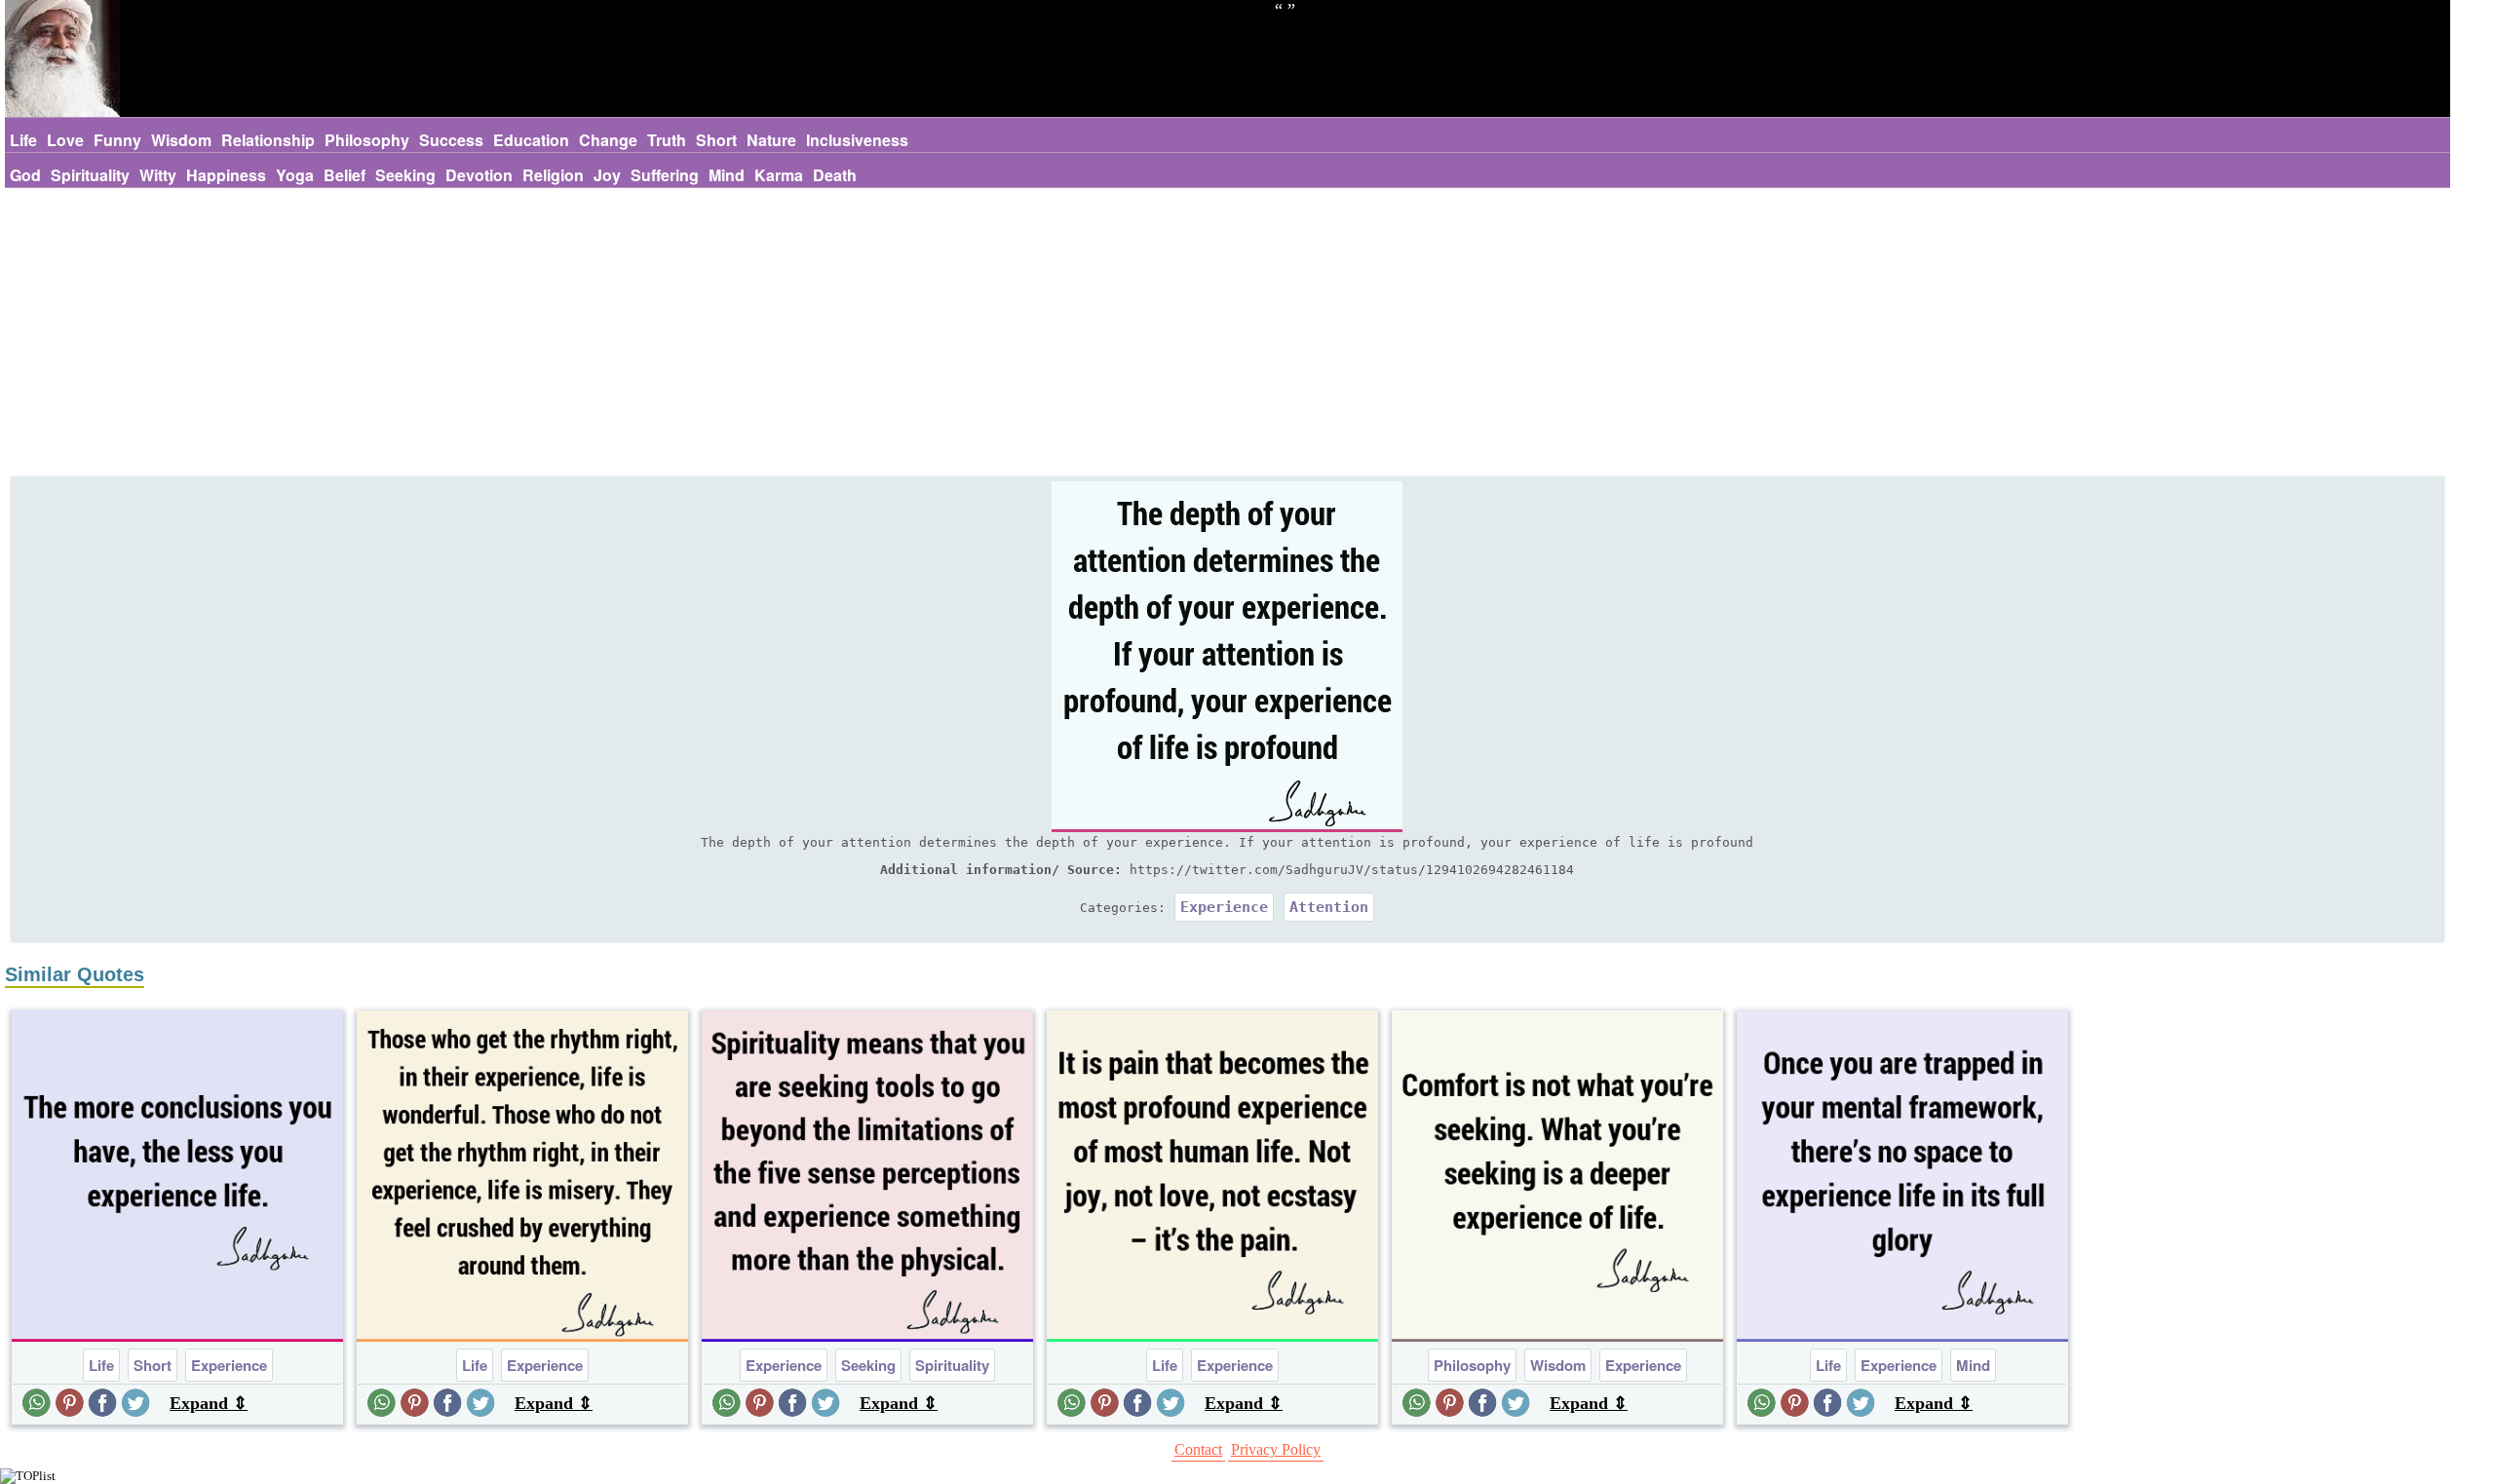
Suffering (665, 175)
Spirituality (90, 175)
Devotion (479, 175)
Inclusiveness (857, 140)
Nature (771, 140)
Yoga (295, 175)
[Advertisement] (1227, 334)
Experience (1224, 907)
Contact (1198, 1449)
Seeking (405, 175)
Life (23, 140)
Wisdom (181, 140)
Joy (607, 175)
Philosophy (367, 140)
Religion (553, 175)
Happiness (226, 175)
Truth (667, 140)
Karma (779, 175)
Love (65, 140)
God (25, 175)
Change (608, 140)
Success (451, 140)
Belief (345, 175)
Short (716, 140)
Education (531, 140)
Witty (158, 175)
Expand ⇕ (209, 1403)
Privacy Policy (1276, 1449)
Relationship (268, 140)
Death (835, 175)
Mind (727, 175)
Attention (1329, 907)
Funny (117, 140)
